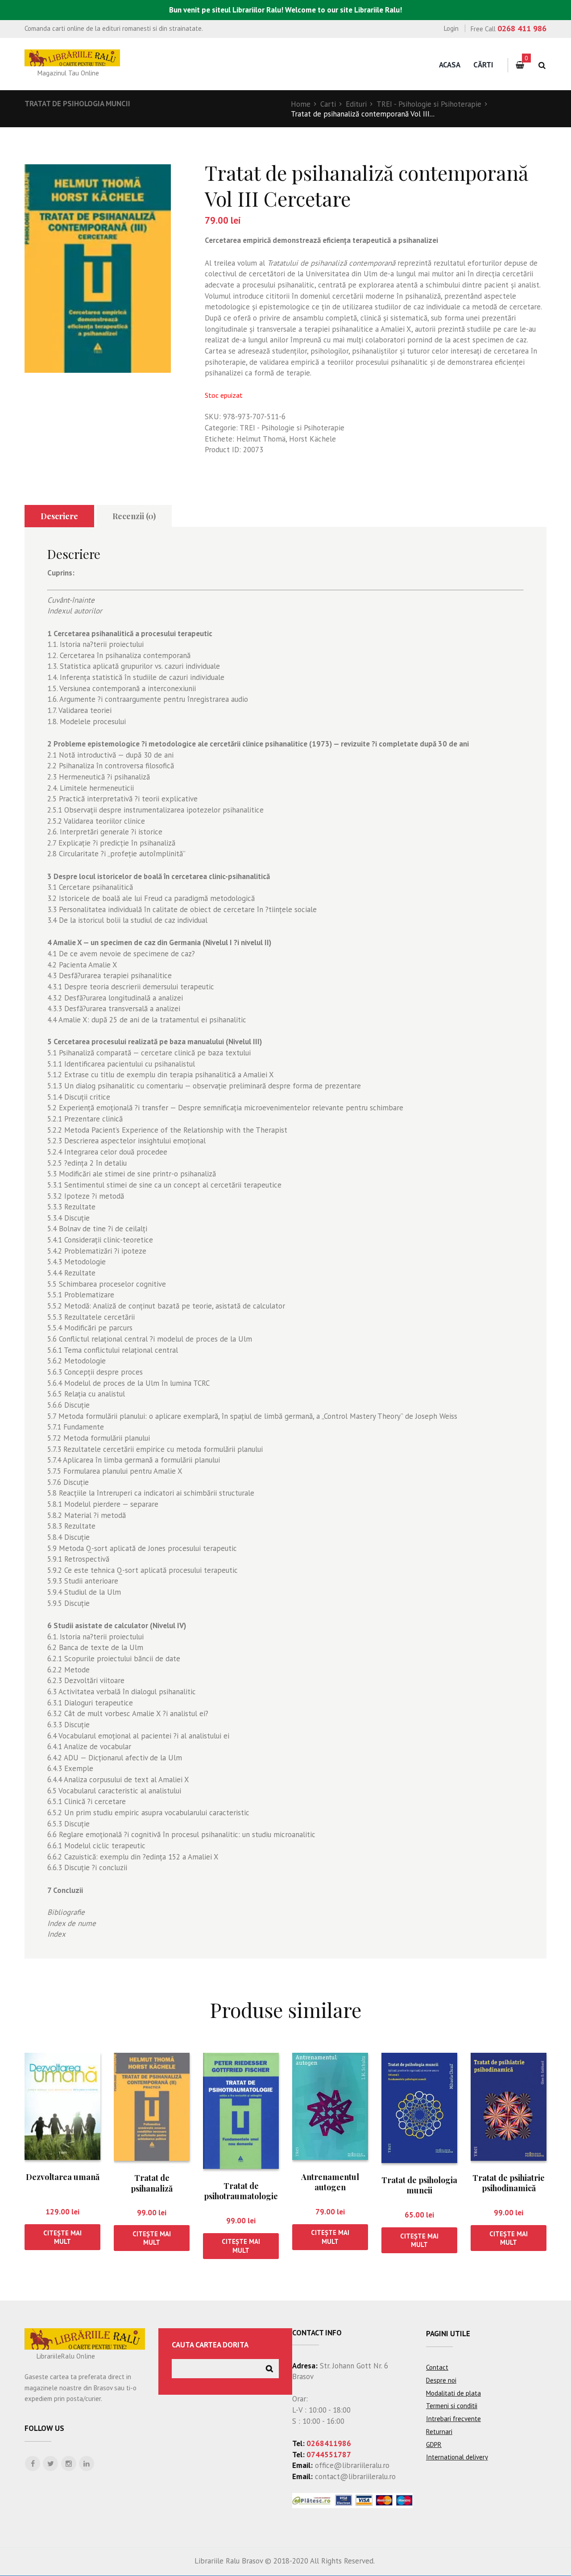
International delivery (457, 2457)
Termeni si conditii (452, 2406)
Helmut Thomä (261, 439)
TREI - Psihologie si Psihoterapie (429, 104)
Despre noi (441, 2380)
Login (451, 28)
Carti (328, 104)
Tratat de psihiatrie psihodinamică (509, 2183)
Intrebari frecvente (453, 2419)
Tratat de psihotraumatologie (241, 2191)
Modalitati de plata (453, 2393)
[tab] (59, 516)
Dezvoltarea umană (63, 2177)
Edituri (356, 104)
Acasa (450, 65)
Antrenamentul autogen (330, 2182)
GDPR (434, 2445)
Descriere (59, 516)
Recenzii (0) (134, 516)
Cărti (483, 65)
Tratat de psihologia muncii (77, 104)
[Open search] (542, 65)
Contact (437, 2367)
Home (301, 104)
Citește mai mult (62, 2237)
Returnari (439, 2432)
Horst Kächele (312, 439)
